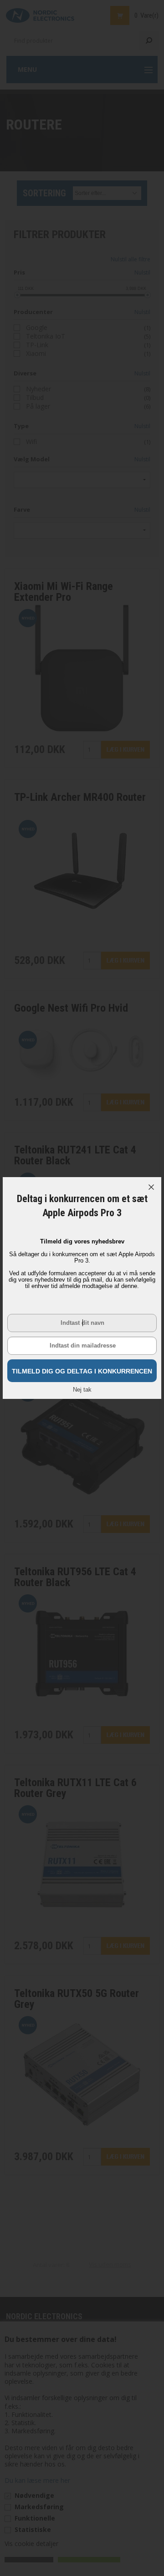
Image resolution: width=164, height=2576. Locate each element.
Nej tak (82, 1390)
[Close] (151, 1187)
